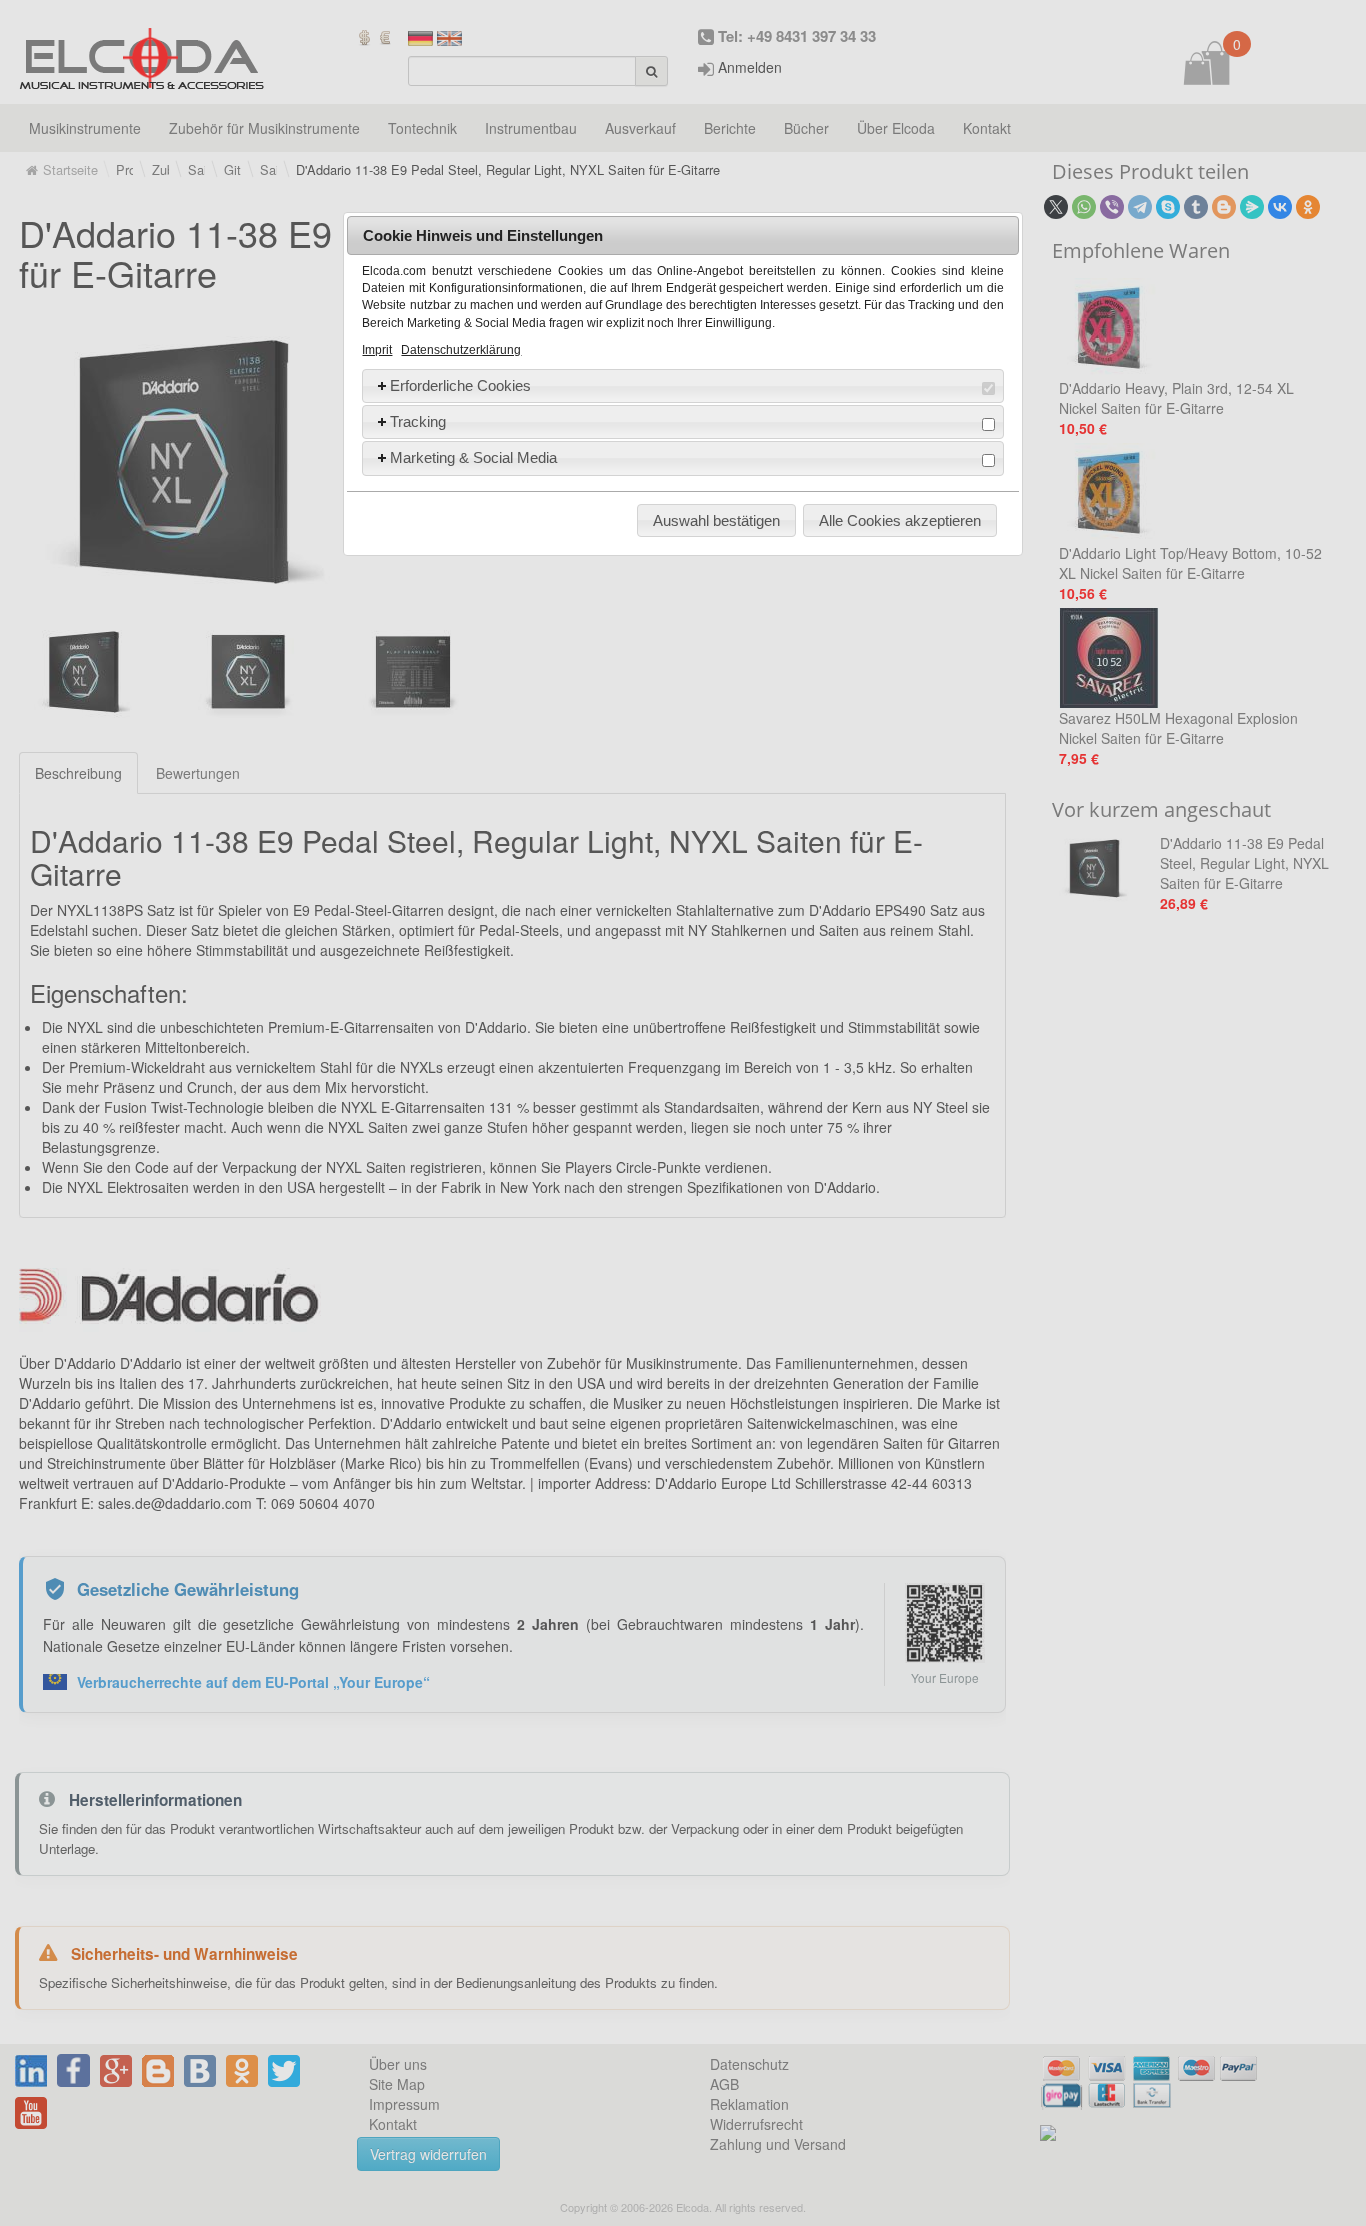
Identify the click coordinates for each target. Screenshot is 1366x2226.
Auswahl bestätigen (716, 520)
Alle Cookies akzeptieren (900, 520)
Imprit (377, 350)
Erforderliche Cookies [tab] (460, 385)
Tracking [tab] (418, 421)
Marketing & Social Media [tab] (473, 457)
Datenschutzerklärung (461, 350)
